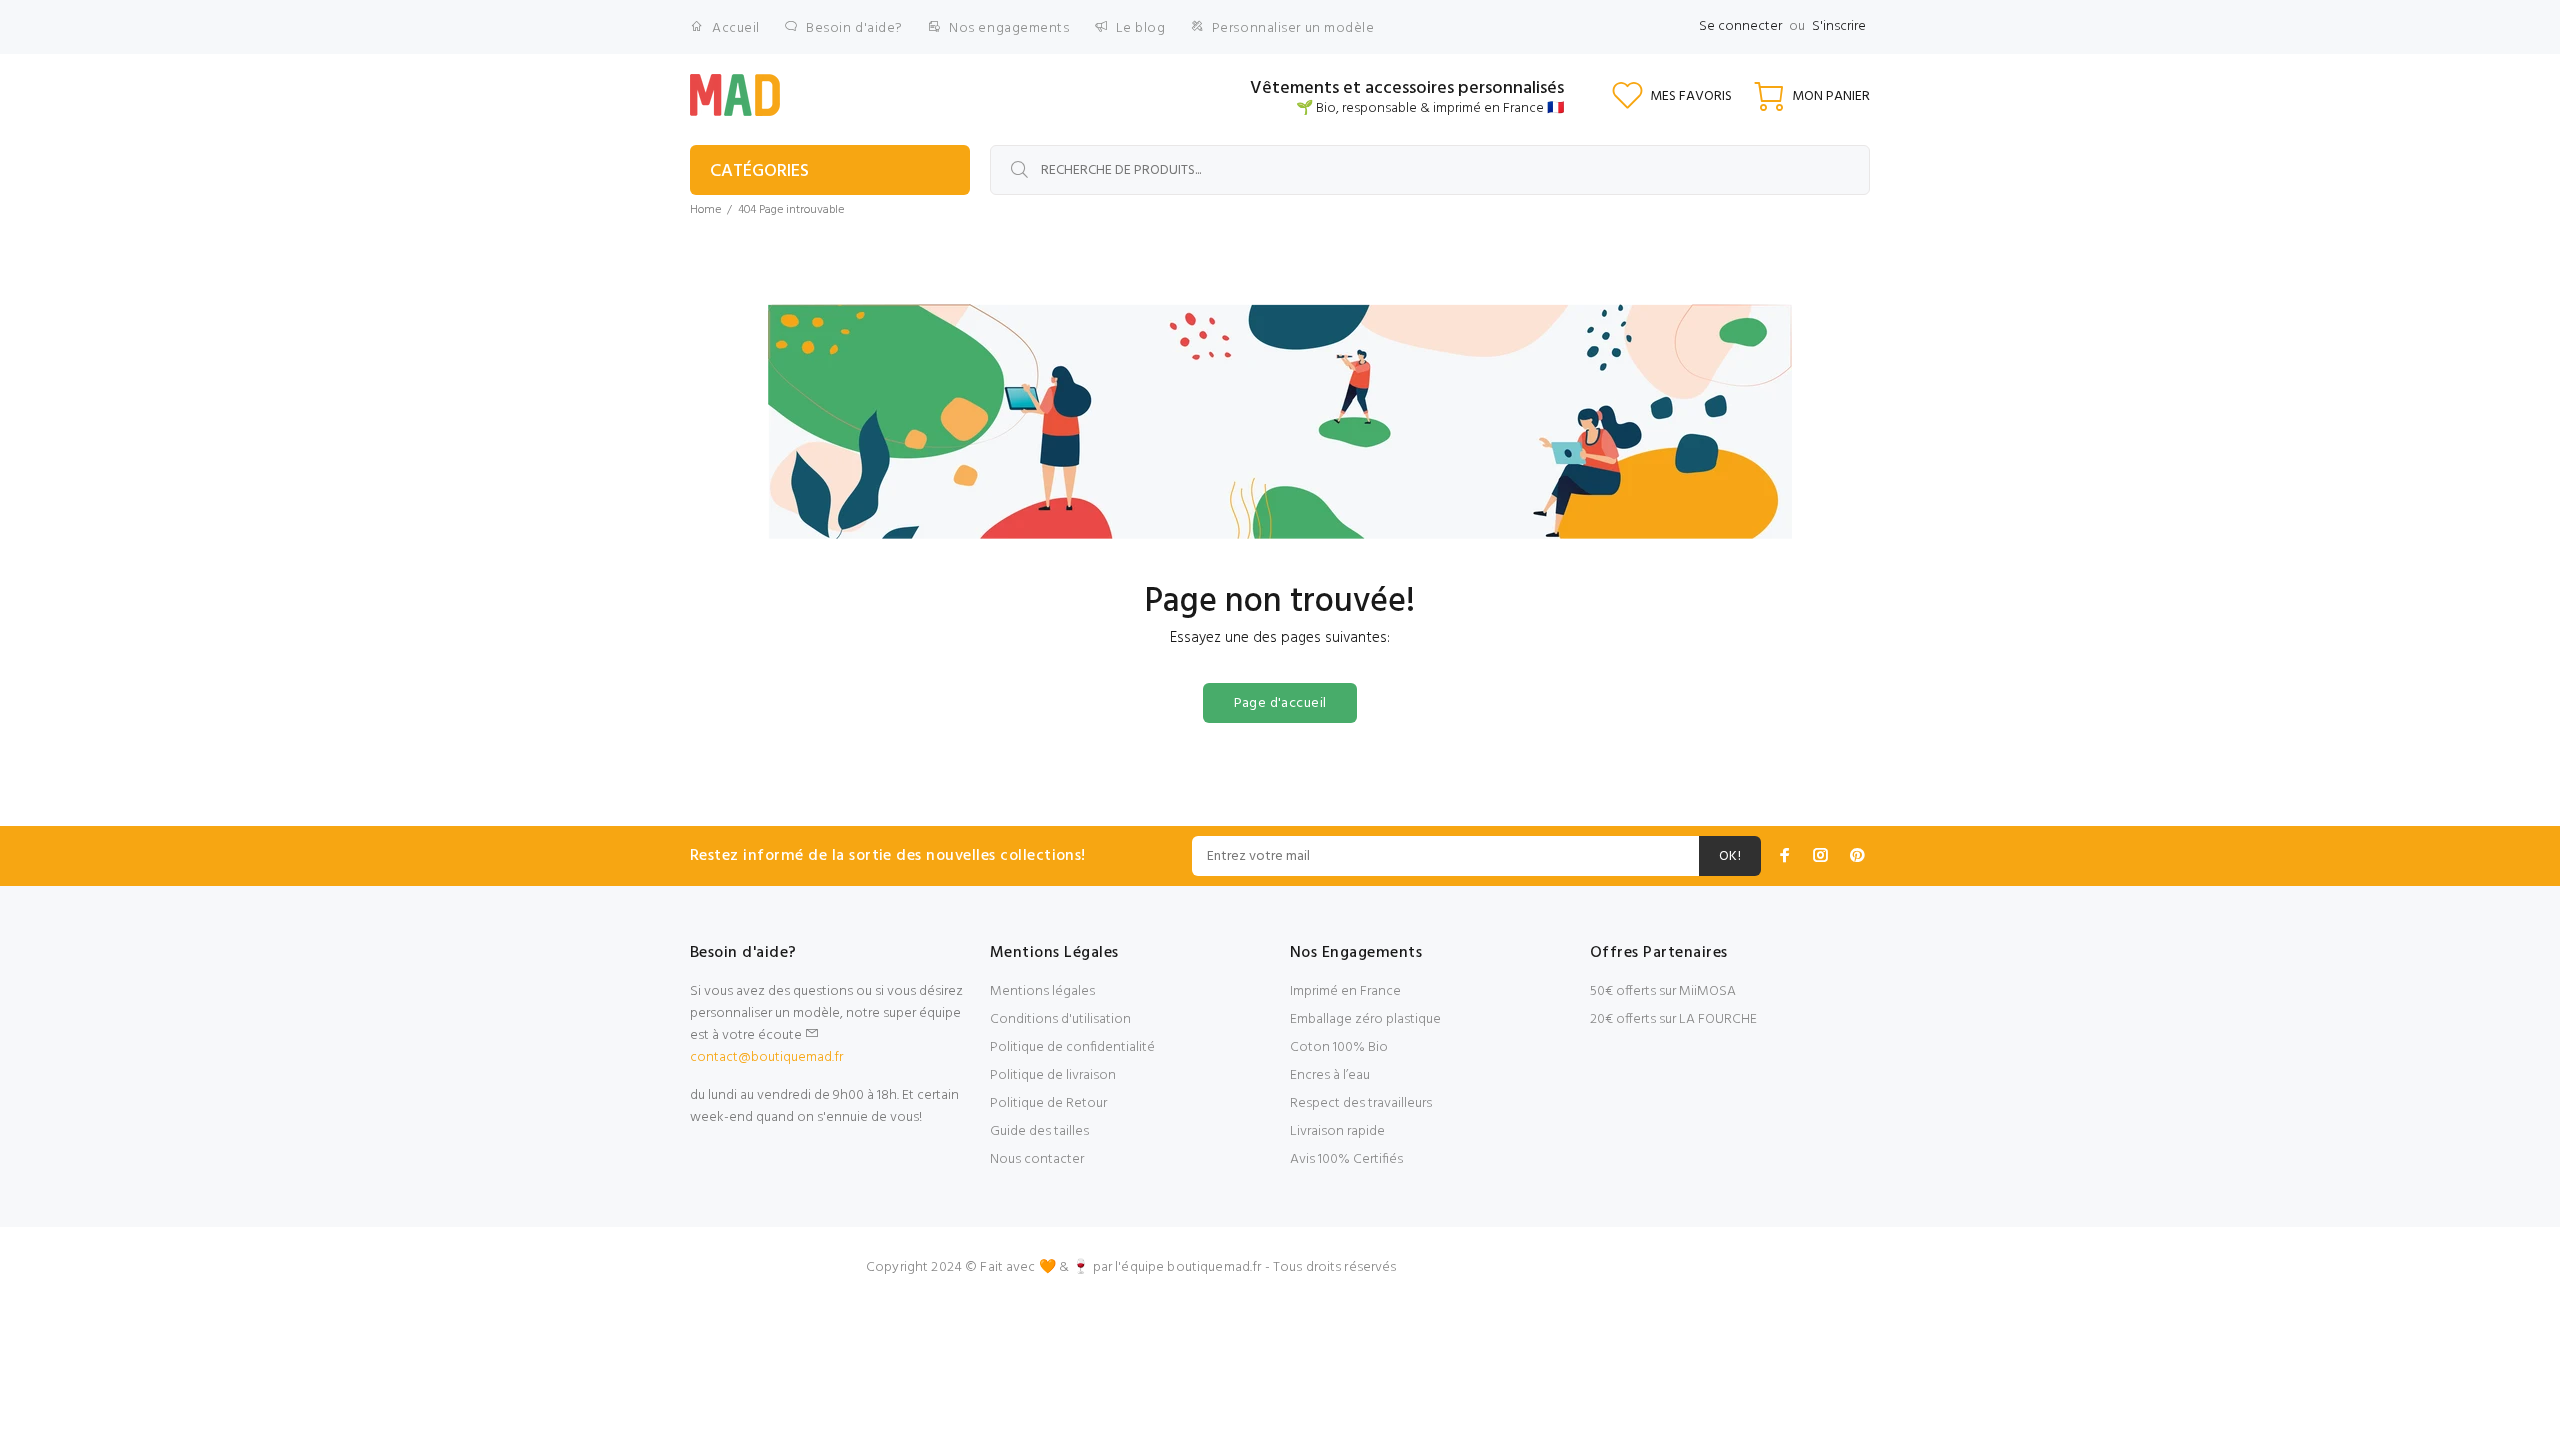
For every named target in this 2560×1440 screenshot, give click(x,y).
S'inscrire (1839, 26)
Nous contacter (1037, 1159)
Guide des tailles (1039, 1131)
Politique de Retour (1048, 1103)
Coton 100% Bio (1339, 1047)
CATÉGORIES (759, 171)
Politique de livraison (1053, 1075)
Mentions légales (1042, 991)
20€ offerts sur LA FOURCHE (1673, 1019)
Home (705, 210)
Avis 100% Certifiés (1346, 1159)
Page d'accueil (1280, 703)
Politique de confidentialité (1072, 1047)
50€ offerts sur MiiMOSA (1663, 991)
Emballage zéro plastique (1365, 1019)
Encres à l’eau (1330, 1075)
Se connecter (1740, 26)
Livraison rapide (1337, 1131)
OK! (1730, 856)
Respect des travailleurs (1361, 1103)
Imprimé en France (1345, 991)
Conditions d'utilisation (1060, 1019)
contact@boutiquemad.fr (766, 1057)
